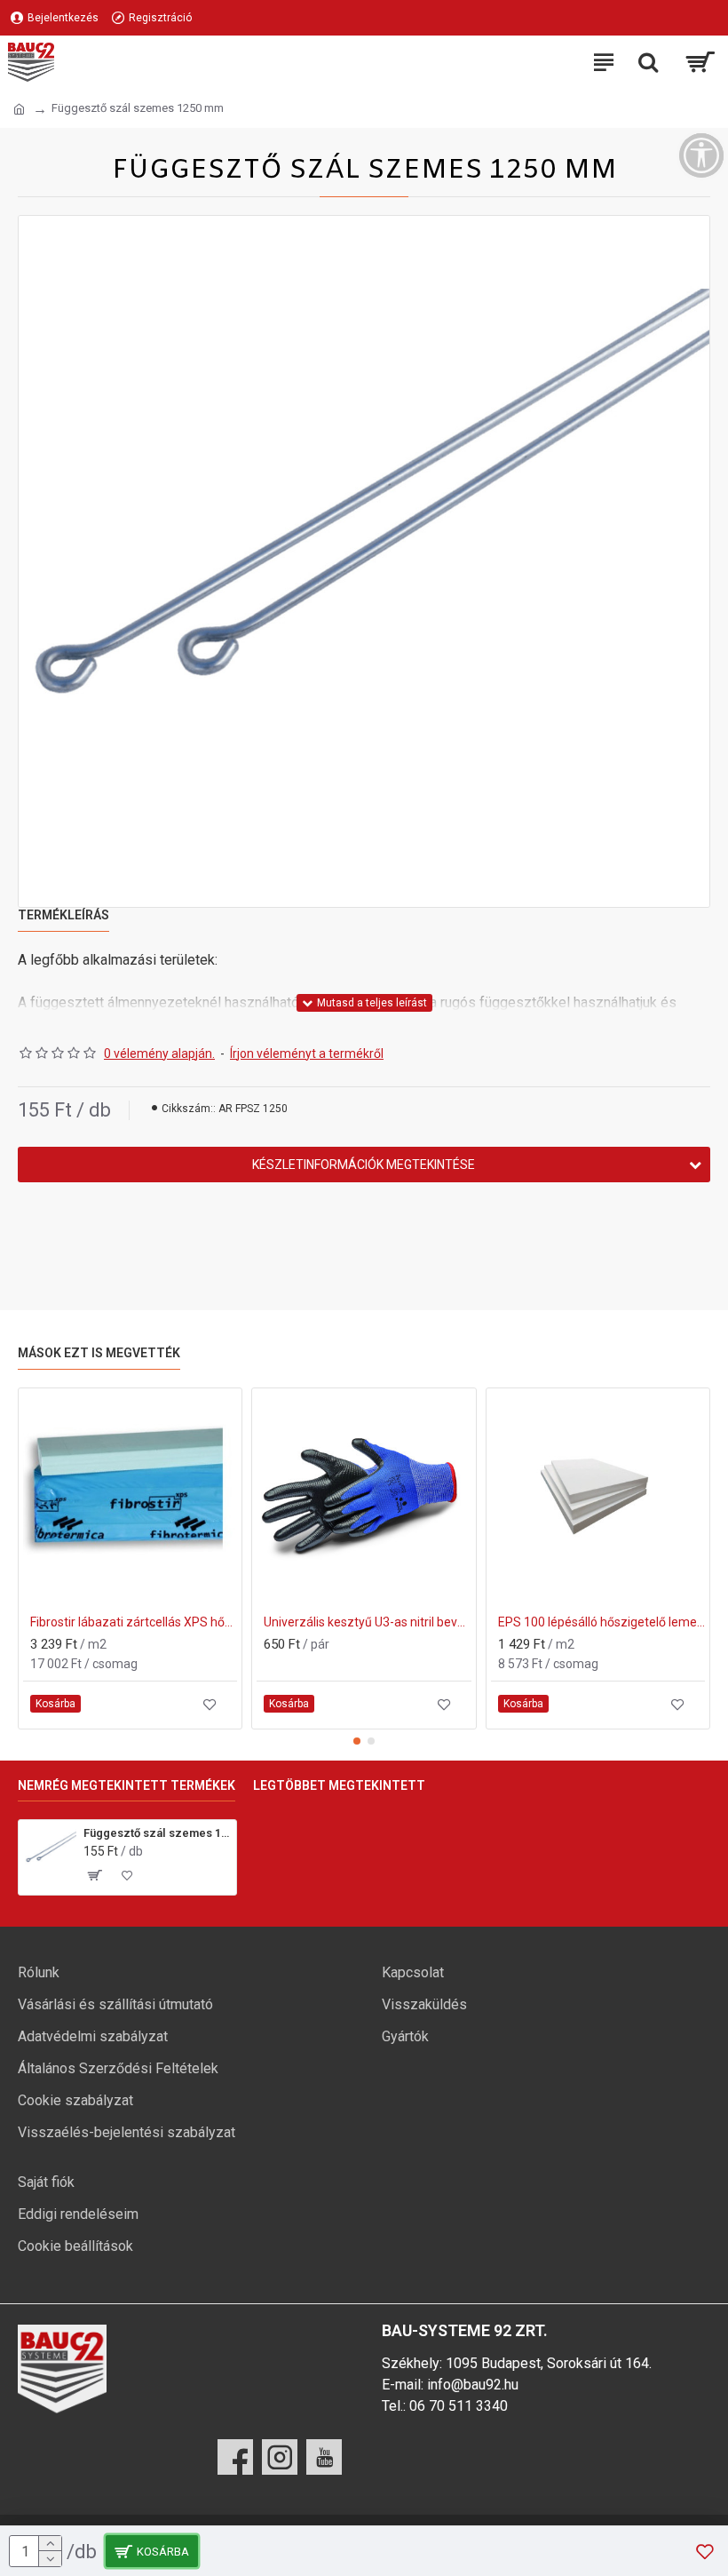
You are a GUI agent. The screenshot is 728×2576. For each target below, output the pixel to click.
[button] (357, 1741)
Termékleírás (63, 915)
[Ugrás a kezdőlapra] (19, 109)
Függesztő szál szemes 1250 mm (157, 1833)
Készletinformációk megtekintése (364, 1165)
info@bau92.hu (473, 2385)
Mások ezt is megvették (99, 1353)
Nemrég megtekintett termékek (127, 1785)
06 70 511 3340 (459, 2406)
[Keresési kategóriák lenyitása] (648, 62)
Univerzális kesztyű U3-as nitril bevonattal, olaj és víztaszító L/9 (367, 1622)
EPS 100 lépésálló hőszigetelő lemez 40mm (601, 1622)
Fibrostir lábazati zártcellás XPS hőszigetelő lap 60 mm (134, 1622)
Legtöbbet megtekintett (339, 1785)
